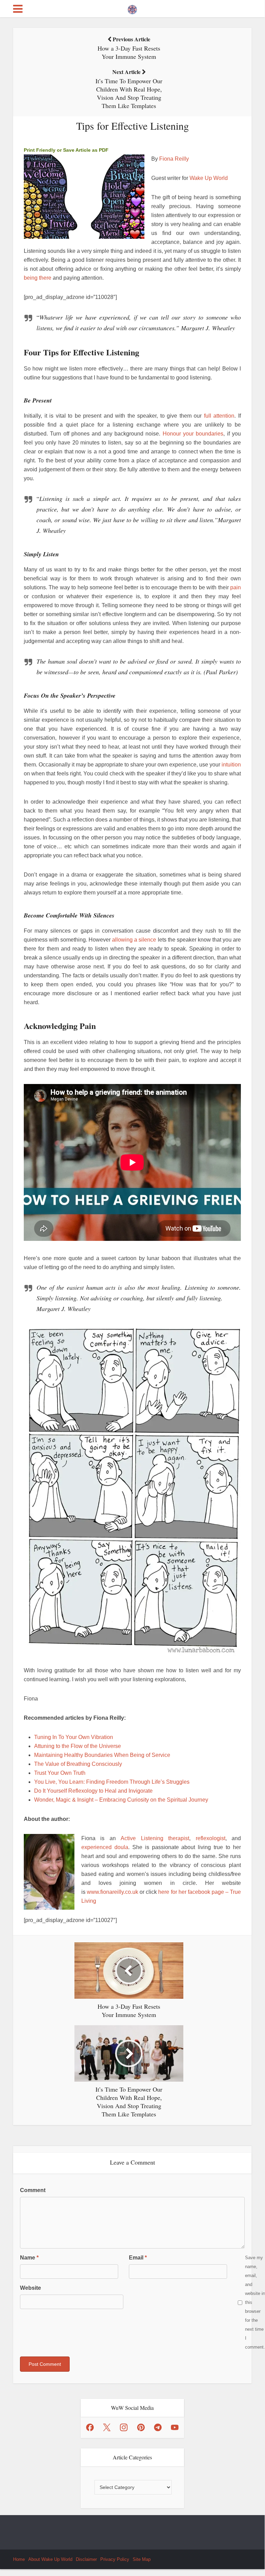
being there (38, 278)
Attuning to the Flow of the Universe (78, 1746)
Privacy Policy (115, 2559)
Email (138, 2258)
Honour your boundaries (193, 434)
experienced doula (105, 1847)
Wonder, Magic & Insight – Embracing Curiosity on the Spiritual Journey (121, 1800)
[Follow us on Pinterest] (141, 2427)
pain (236, 587)
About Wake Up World (50, 2559)
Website (30, 2288)
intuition (231, 765)
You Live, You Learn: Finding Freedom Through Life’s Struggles (112, 1782)
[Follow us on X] (107, 2427)
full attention (219, 416)
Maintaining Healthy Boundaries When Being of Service (102, 1755)
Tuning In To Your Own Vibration (74, 1737)
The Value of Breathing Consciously (78, 1764)
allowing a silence (134, 940)
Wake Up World (209, 178)
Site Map (142, 2559)
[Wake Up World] (132, 8)
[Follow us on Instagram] (124, 2427)
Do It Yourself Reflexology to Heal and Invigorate (93, 1791)
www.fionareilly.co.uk (113, 1892)
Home (19, 2559)
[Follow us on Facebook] (90, 2427)
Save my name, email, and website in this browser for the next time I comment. (255, 2302)
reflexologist (211, 1838)
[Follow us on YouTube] (175, 2427)
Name (29, 2258)
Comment (33, 2190)
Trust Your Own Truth (60, 1773)
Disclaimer (86, 2559)
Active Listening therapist (155, 1838)
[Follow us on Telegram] (158, 2427)
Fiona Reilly (174, 159)
